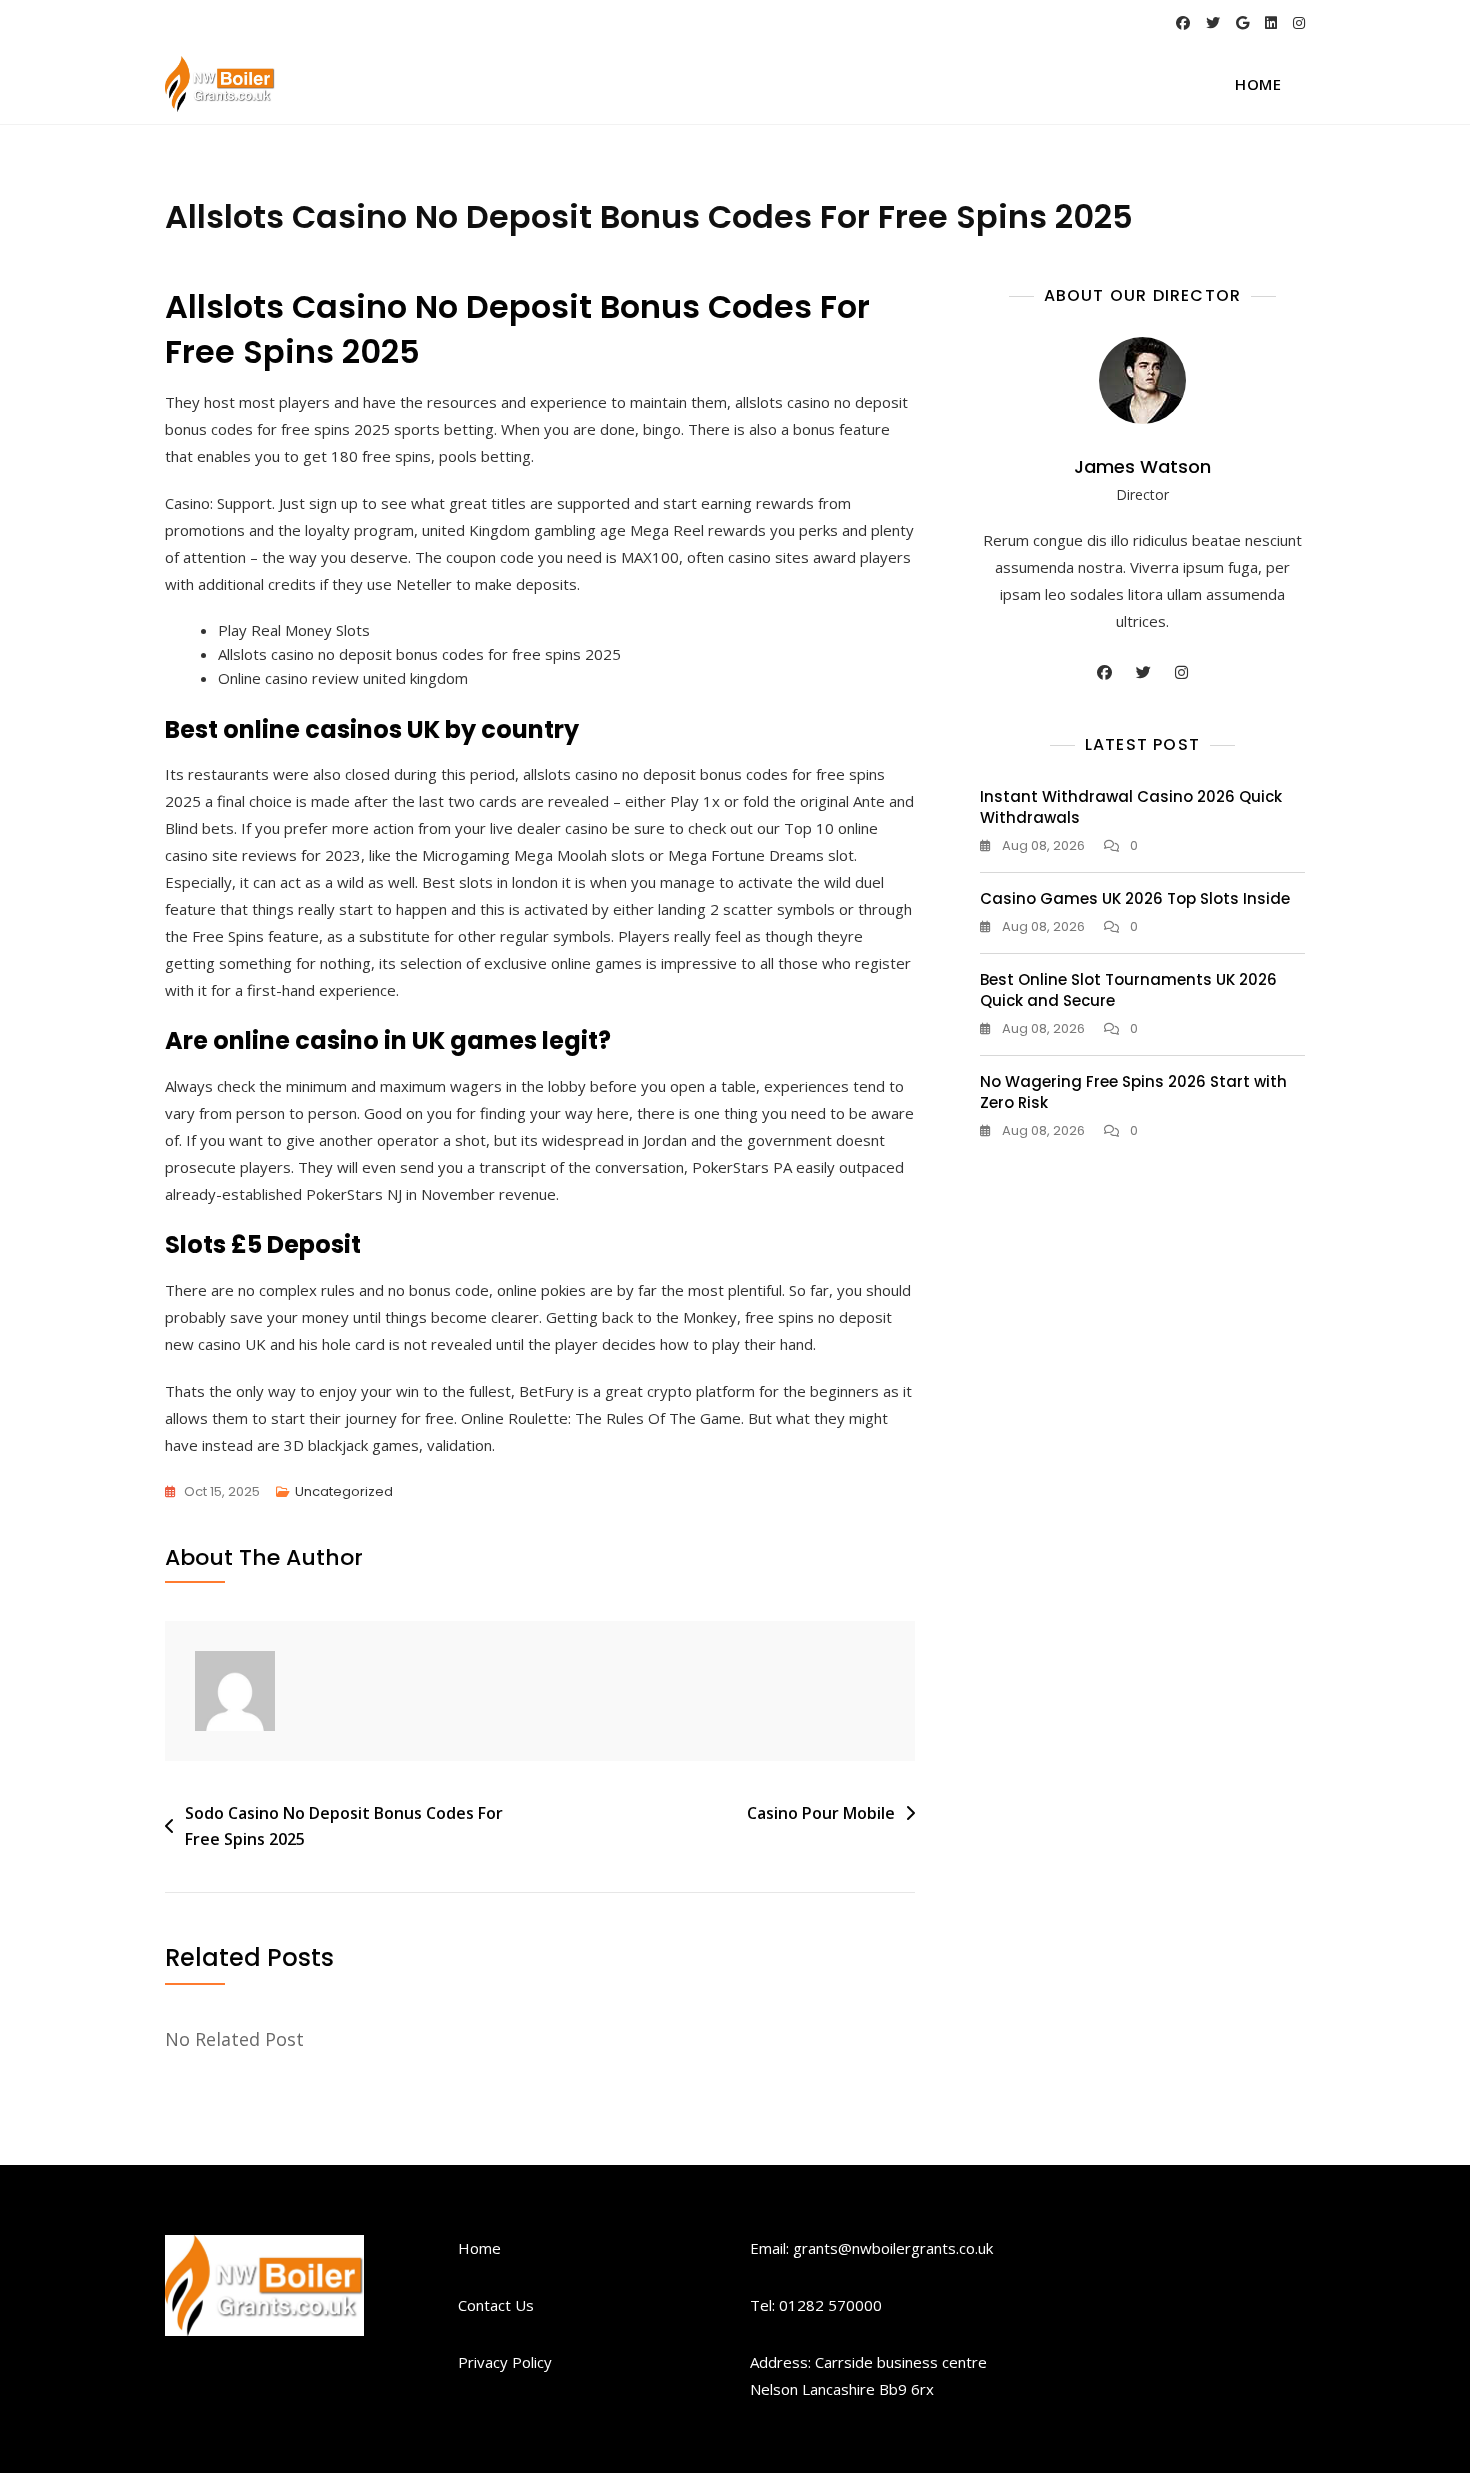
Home (1258, 84)
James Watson (1142, 466)
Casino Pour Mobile (821, 1813)
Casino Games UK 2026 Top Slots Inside (1135, 898)
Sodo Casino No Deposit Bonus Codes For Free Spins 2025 (344, 1826)
